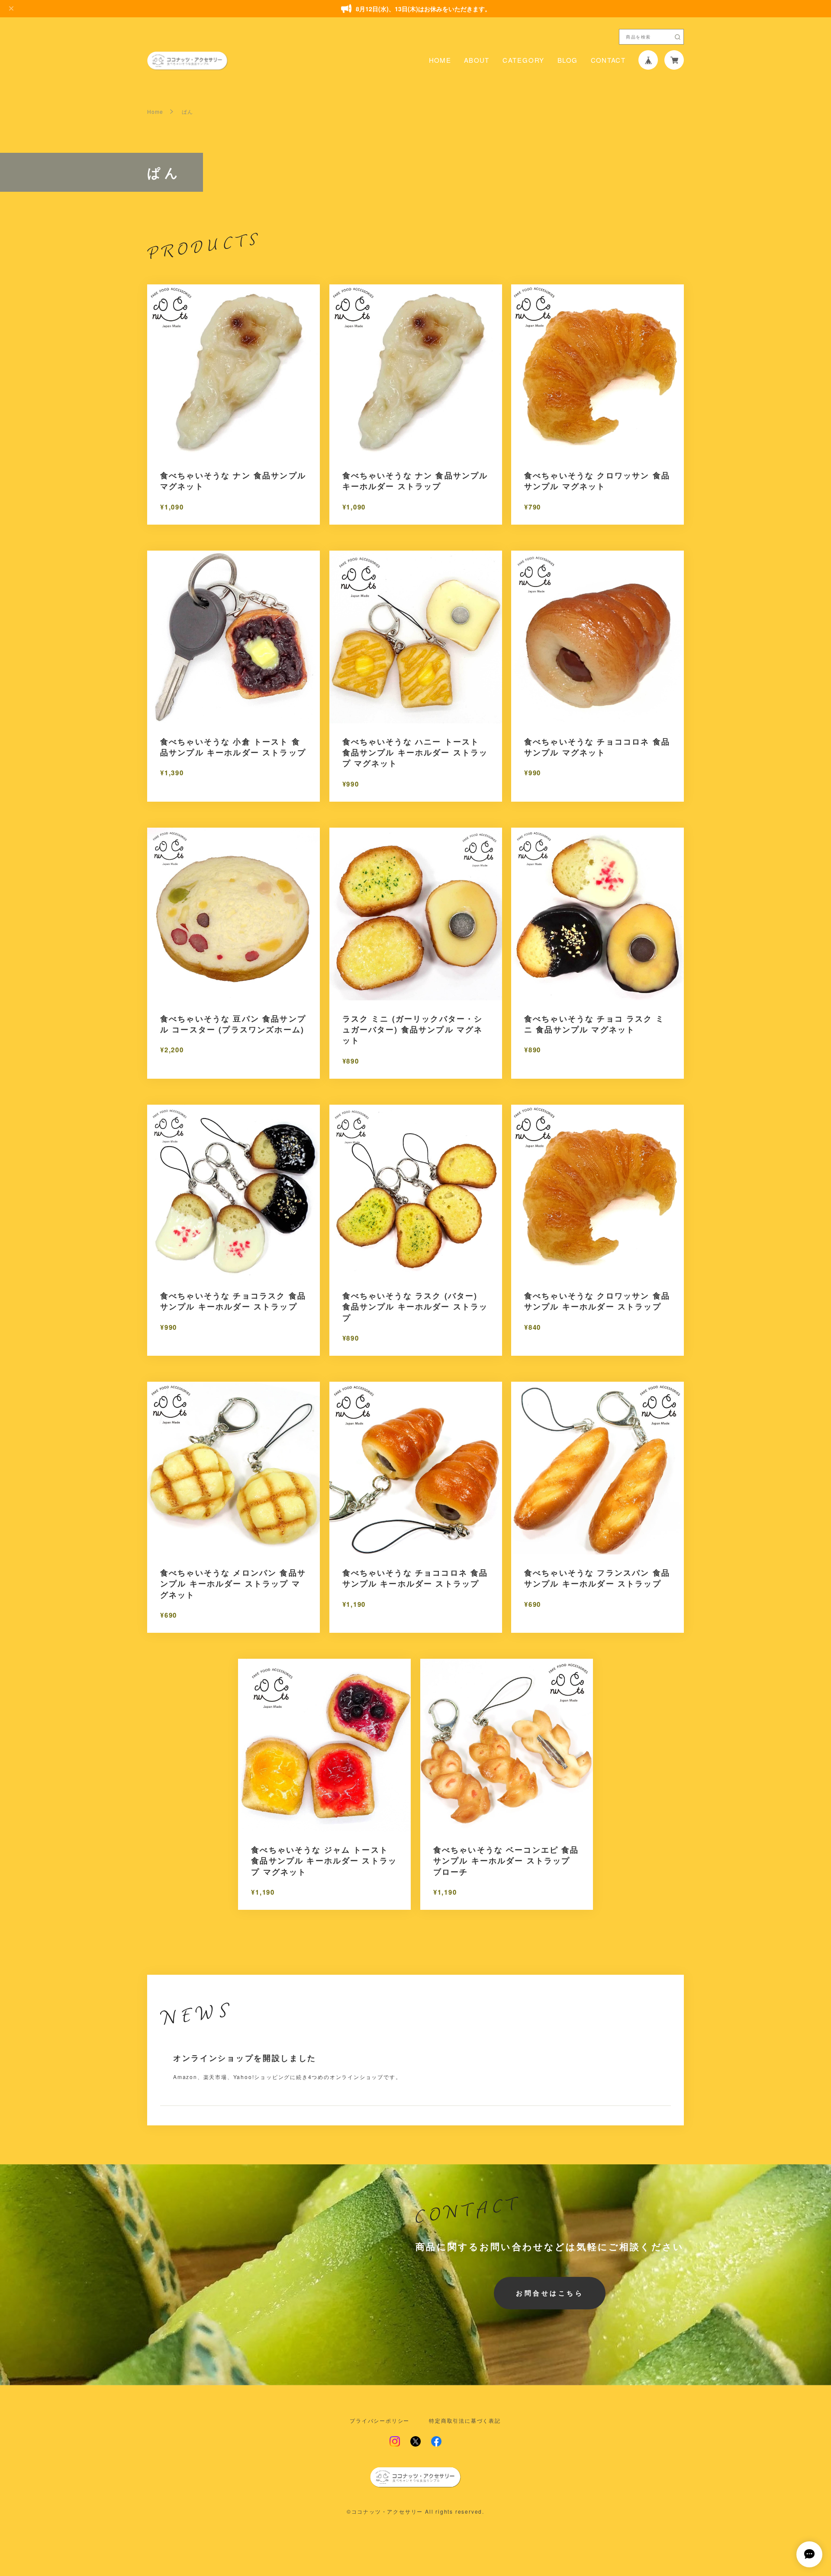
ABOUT (477, 60)
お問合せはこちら (550, 2293)
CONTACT (608, 60)
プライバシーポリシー (380, 2421)
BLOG (567, 60)
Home (155, 112)
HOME (440, 60)
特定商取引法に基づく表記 (465, 2421)
